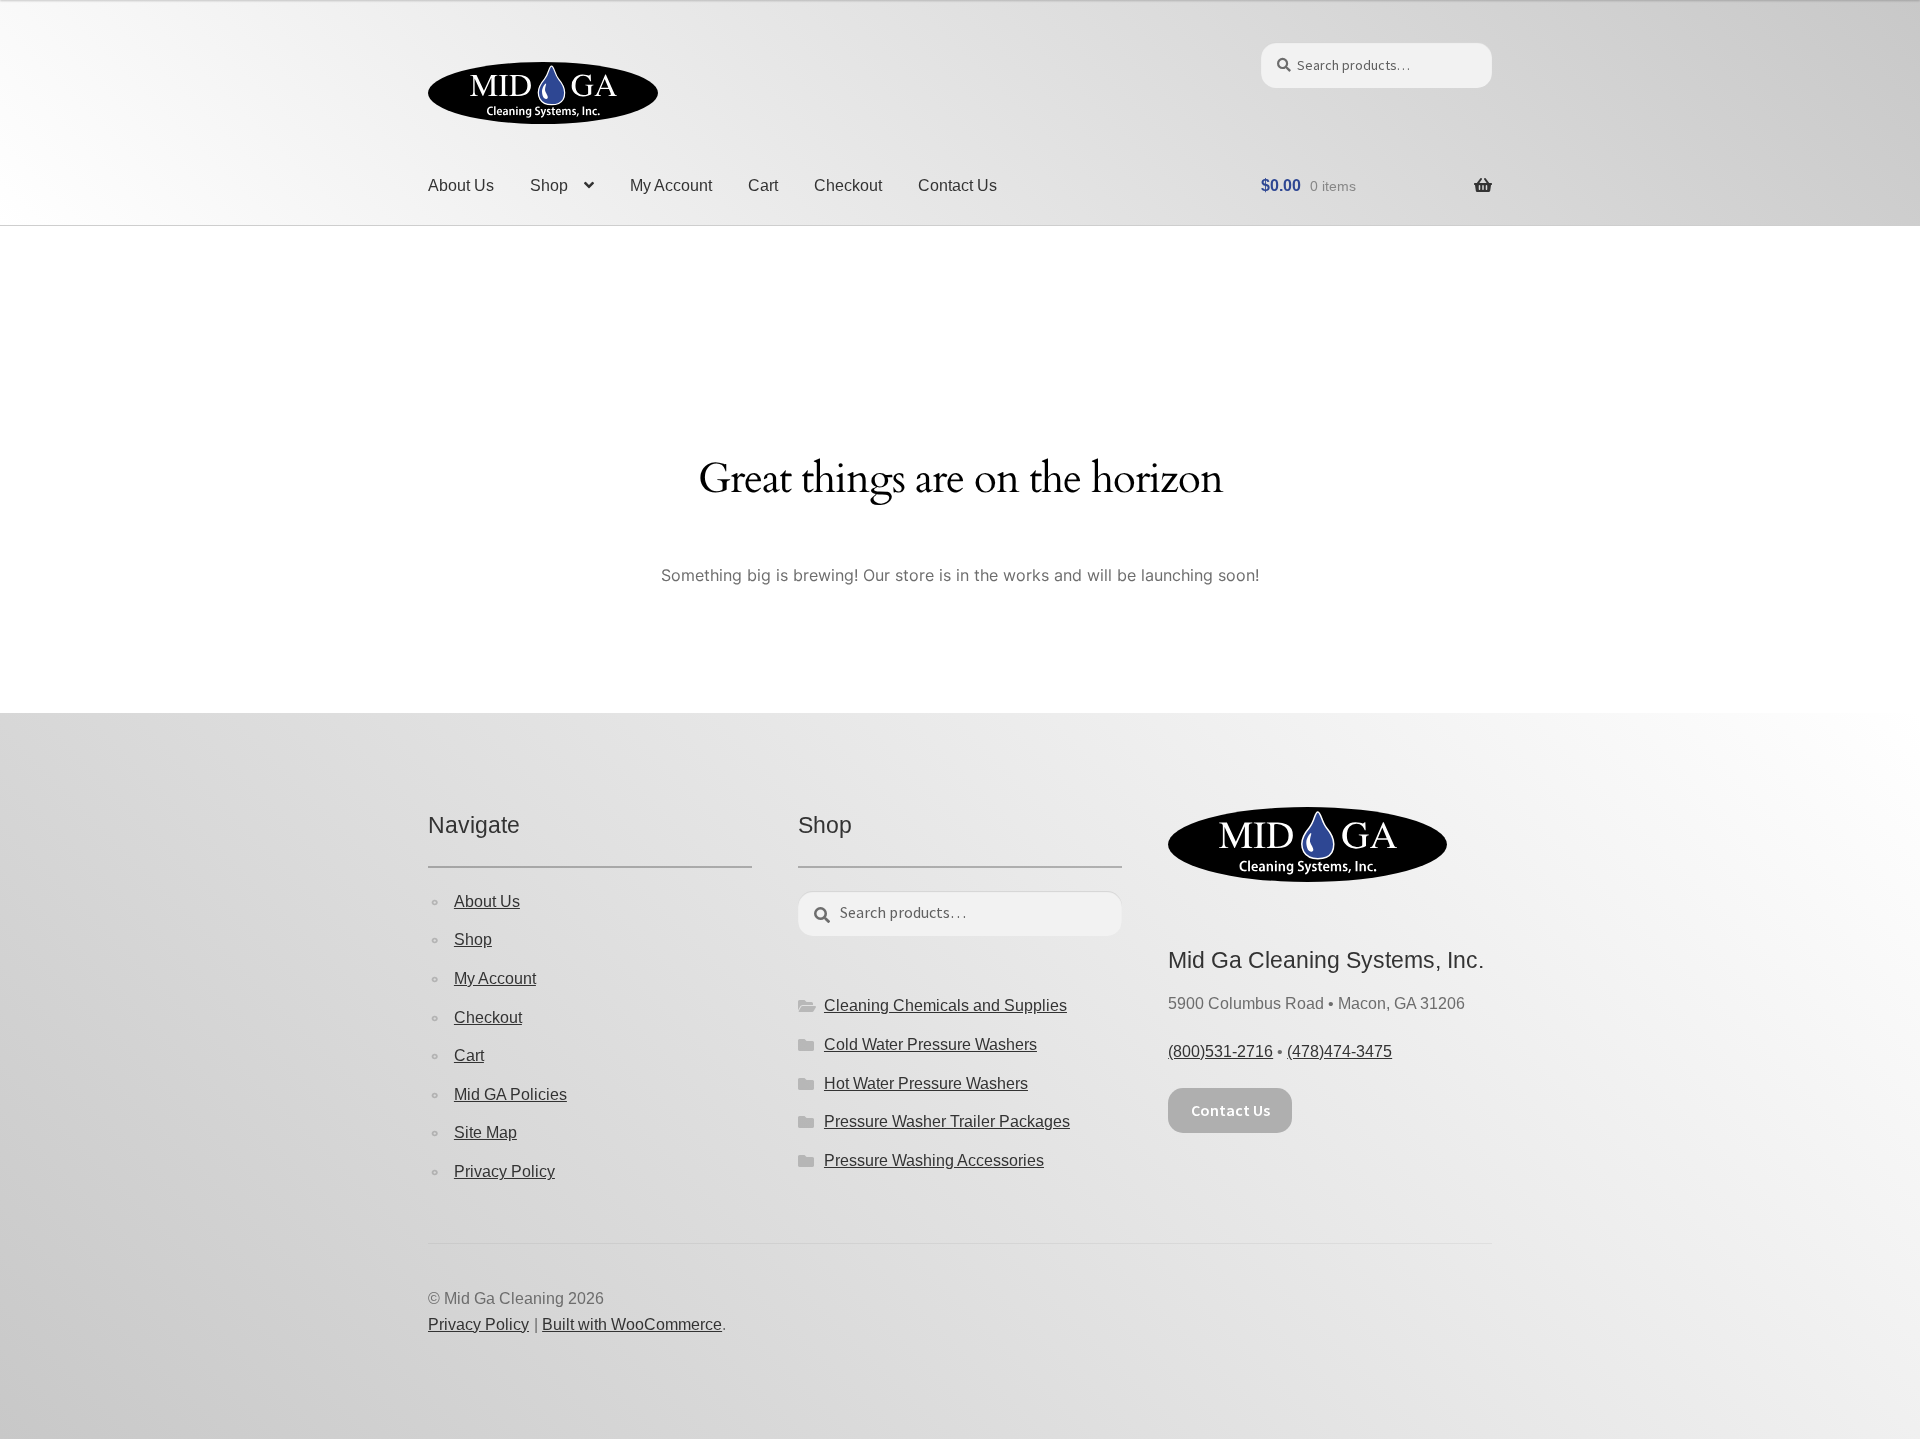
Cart (763, 185)
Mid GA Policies (510, 1094)
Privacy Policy (504, 1171)
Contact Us (957, 185)
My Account (671, 185)
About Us (461, 185)
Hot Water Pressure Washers (926, 1083)
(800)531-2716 (1220, 1051)
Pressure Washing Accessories (934, 1160)
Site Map (485, 1132)
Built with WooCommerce (632, 1324)
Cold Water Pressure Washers (930, 1044)
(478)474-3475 (1339, 1051)
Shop (549, 185)
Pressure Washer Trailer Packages (947, 1121)
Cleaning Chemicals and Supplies (945, 1005)
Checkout (848, 185)
